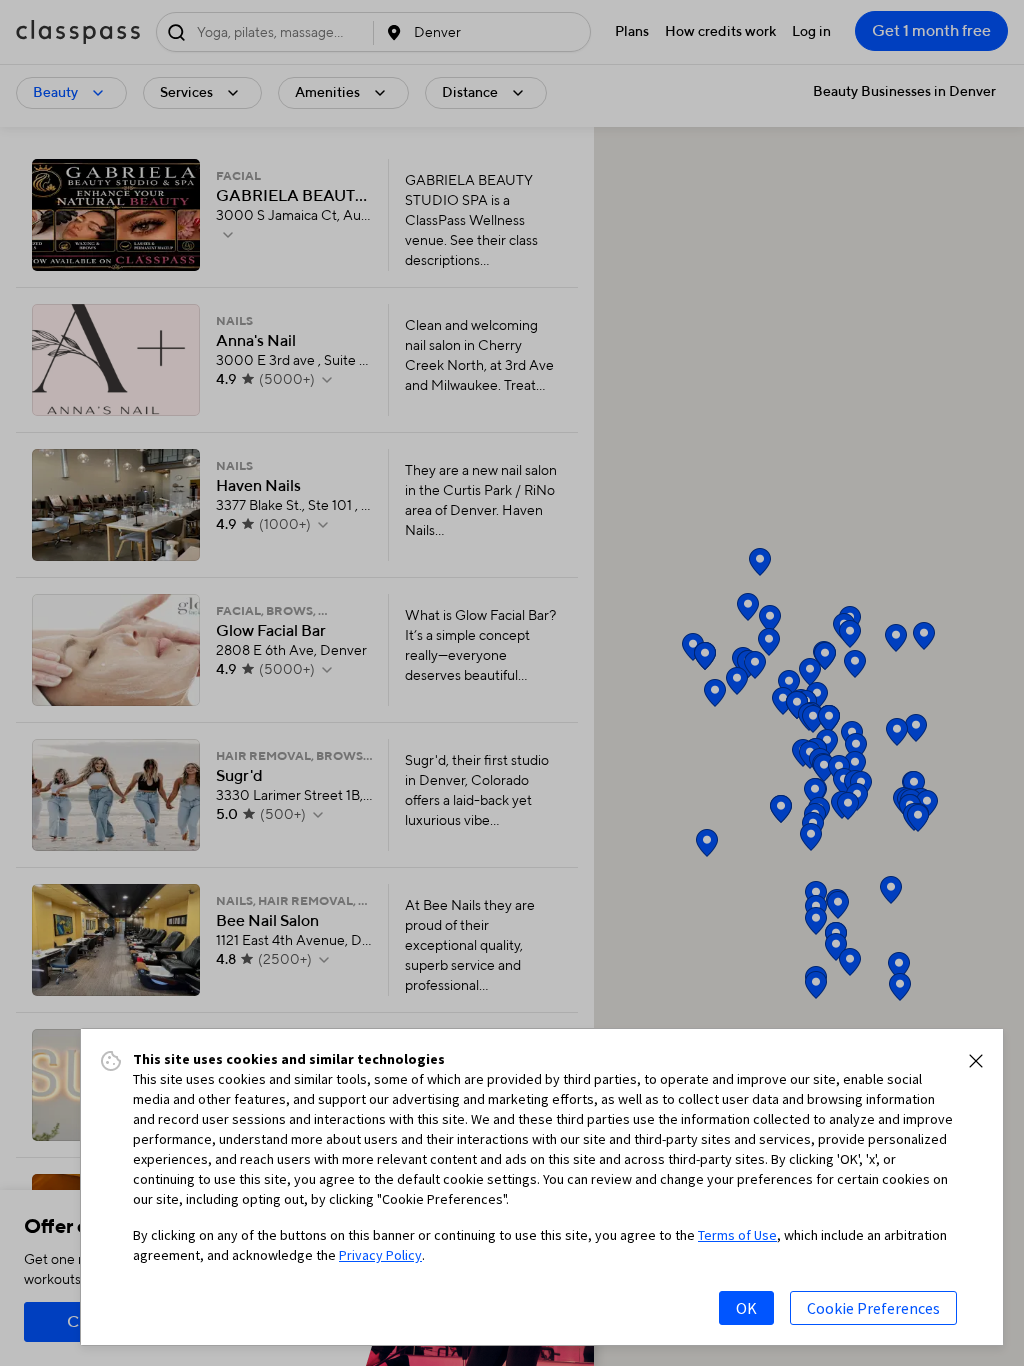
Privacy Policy (380, 1255)
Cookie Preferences (873, 1308)
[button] (976, 1061)
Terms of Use (737, 1235)
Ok (746, 1308)
